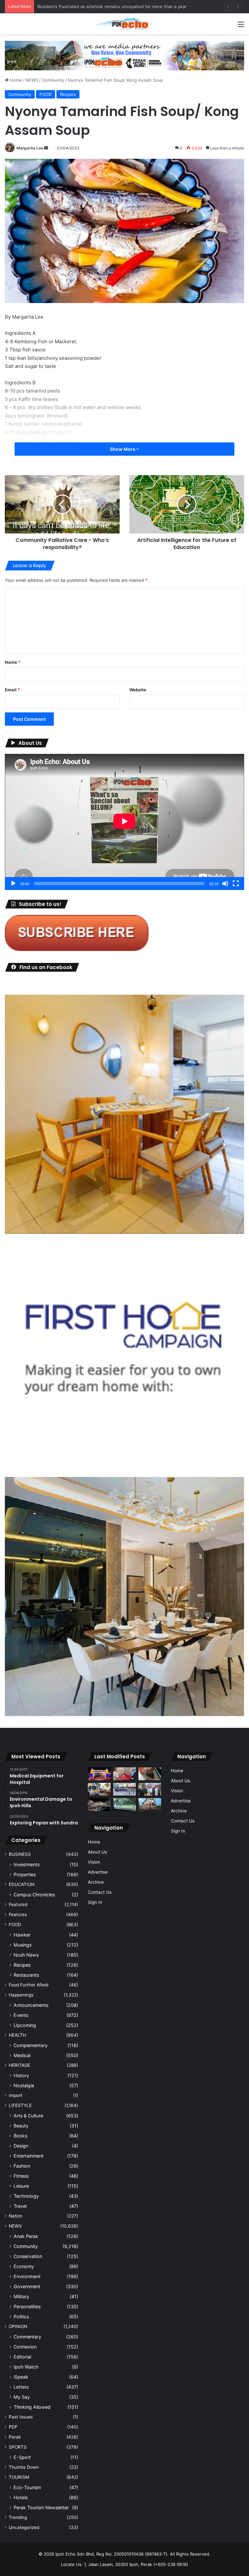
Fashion (22, 2166)
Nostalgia (24, 2085)
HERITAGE (19, 2065)
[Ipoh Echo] (124, 24)
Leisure (21, 2186)
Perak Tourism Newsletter (41, 2507)
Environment (27, 2276)
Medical (22, 2055)
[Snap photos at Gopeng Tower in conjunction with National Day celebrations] (99, 1774)
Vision (94, 1862)
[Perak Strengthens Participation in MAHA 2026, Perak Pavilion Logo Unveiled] (99, 1789)
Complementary (31, 2045)
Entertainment (29, 2156)
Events (21, 2015)
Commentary (27, 2337)
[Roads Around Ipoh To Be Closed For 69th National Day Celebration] (124, 1789)
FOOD (46, 94)
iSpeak (21, 2377)
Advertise (98, 1872)
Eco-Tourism (27, 2487)
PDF (13, 2427)
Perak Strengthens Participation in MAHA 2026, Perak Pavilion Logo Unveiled (115, 6)
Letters (21, 2387)
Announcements (31, 2005)
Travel (20, 2206)
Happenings (21, 1995)
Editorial (22, 2357)
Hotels (21, 2497)
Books (20, 2136)
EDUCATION (22, 1884)
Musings (23, 1945)
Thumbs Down (24, 2467)
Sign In (95, 1902)
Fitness (21, 2176)
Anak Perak (26, 2236)
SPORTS (18, 2447)
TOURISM (19, 2477)
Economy (24, 2266)
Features (18, 1914)
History (21, 2075)
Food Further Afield (29, 1985)
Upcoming (25, 2025)
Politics (21, 2317)
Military (21, 2296)
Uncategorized (24, 2527)
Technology (26, 2196)
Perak (15, 2437)
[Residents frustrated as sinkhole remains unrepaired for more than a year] (150, 1774)
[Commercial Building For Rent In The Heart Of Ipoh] (150, 1804)
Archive (96, 1882)
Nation (16, 2216)
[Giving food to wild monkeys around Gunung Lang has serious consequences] (124, 1804)
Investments (27, 1864)
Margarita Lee (30, 148)
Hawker (22, 1935)
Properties (25, 1874)
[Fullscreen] (236, 884)
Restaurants (26, 1975)
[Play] (13, 884)
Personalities (27, 2307)
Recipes (68, 94)
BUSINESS (20, 1854)
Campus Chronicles (34, 1895)
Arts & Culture (28, 2116)
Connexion (25, 2347)
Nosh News (26, 1955)
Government (27, 2286)
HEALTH (17, 2035)
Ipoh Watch (26, 2367)
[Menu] (241, 26)
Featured (18, 1904)
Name (13, 662)
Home (15, 80)
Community (53, 80)
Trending (18, 2517)
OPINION (18, 2326)
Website (138, 690)
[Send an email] (46, 148)
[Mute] (225, 884)
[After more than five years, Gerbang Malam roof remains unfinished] (99, 1804)
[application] (124, 822)
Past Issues (21, 2417)
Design (21, 2146)
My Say (22, 2397)
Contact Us (100, 1892)
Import (16, 2095)
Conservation (28, 2256)
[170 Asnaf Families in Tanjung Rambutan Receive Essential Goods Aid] (150, 1789)
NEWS (32, 80)
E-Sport (22, 2457)
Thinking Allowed (32, 2407)
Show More (123, 449)
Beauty (21, 2126)
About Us (97, 1852)
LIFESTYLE (20, 2105)
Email (12, 690)
